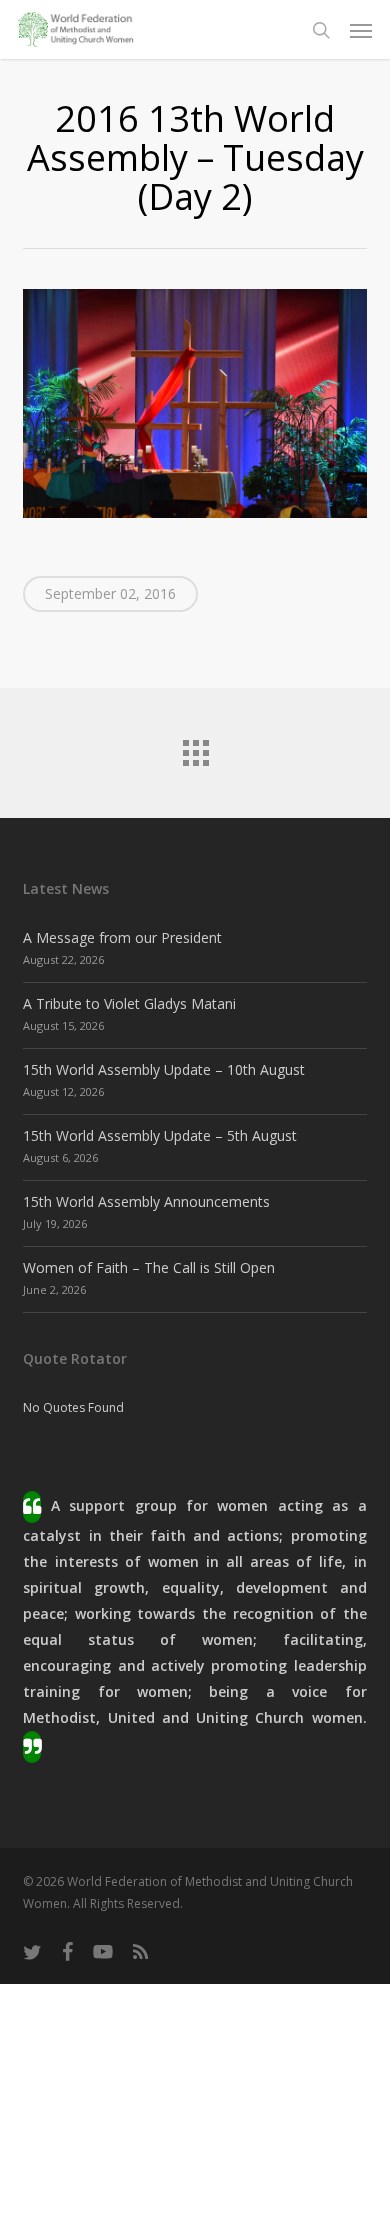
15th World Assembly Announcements (146, 1201)
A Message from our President (122, 937)
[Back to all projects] (195, 748)
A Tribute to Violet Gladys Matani (129, 1003)
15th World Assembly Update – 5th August (160, 1135)
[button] (361, 30)
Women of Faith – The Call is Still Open (149, 1267)
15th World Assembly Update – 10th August (164, 1069)
